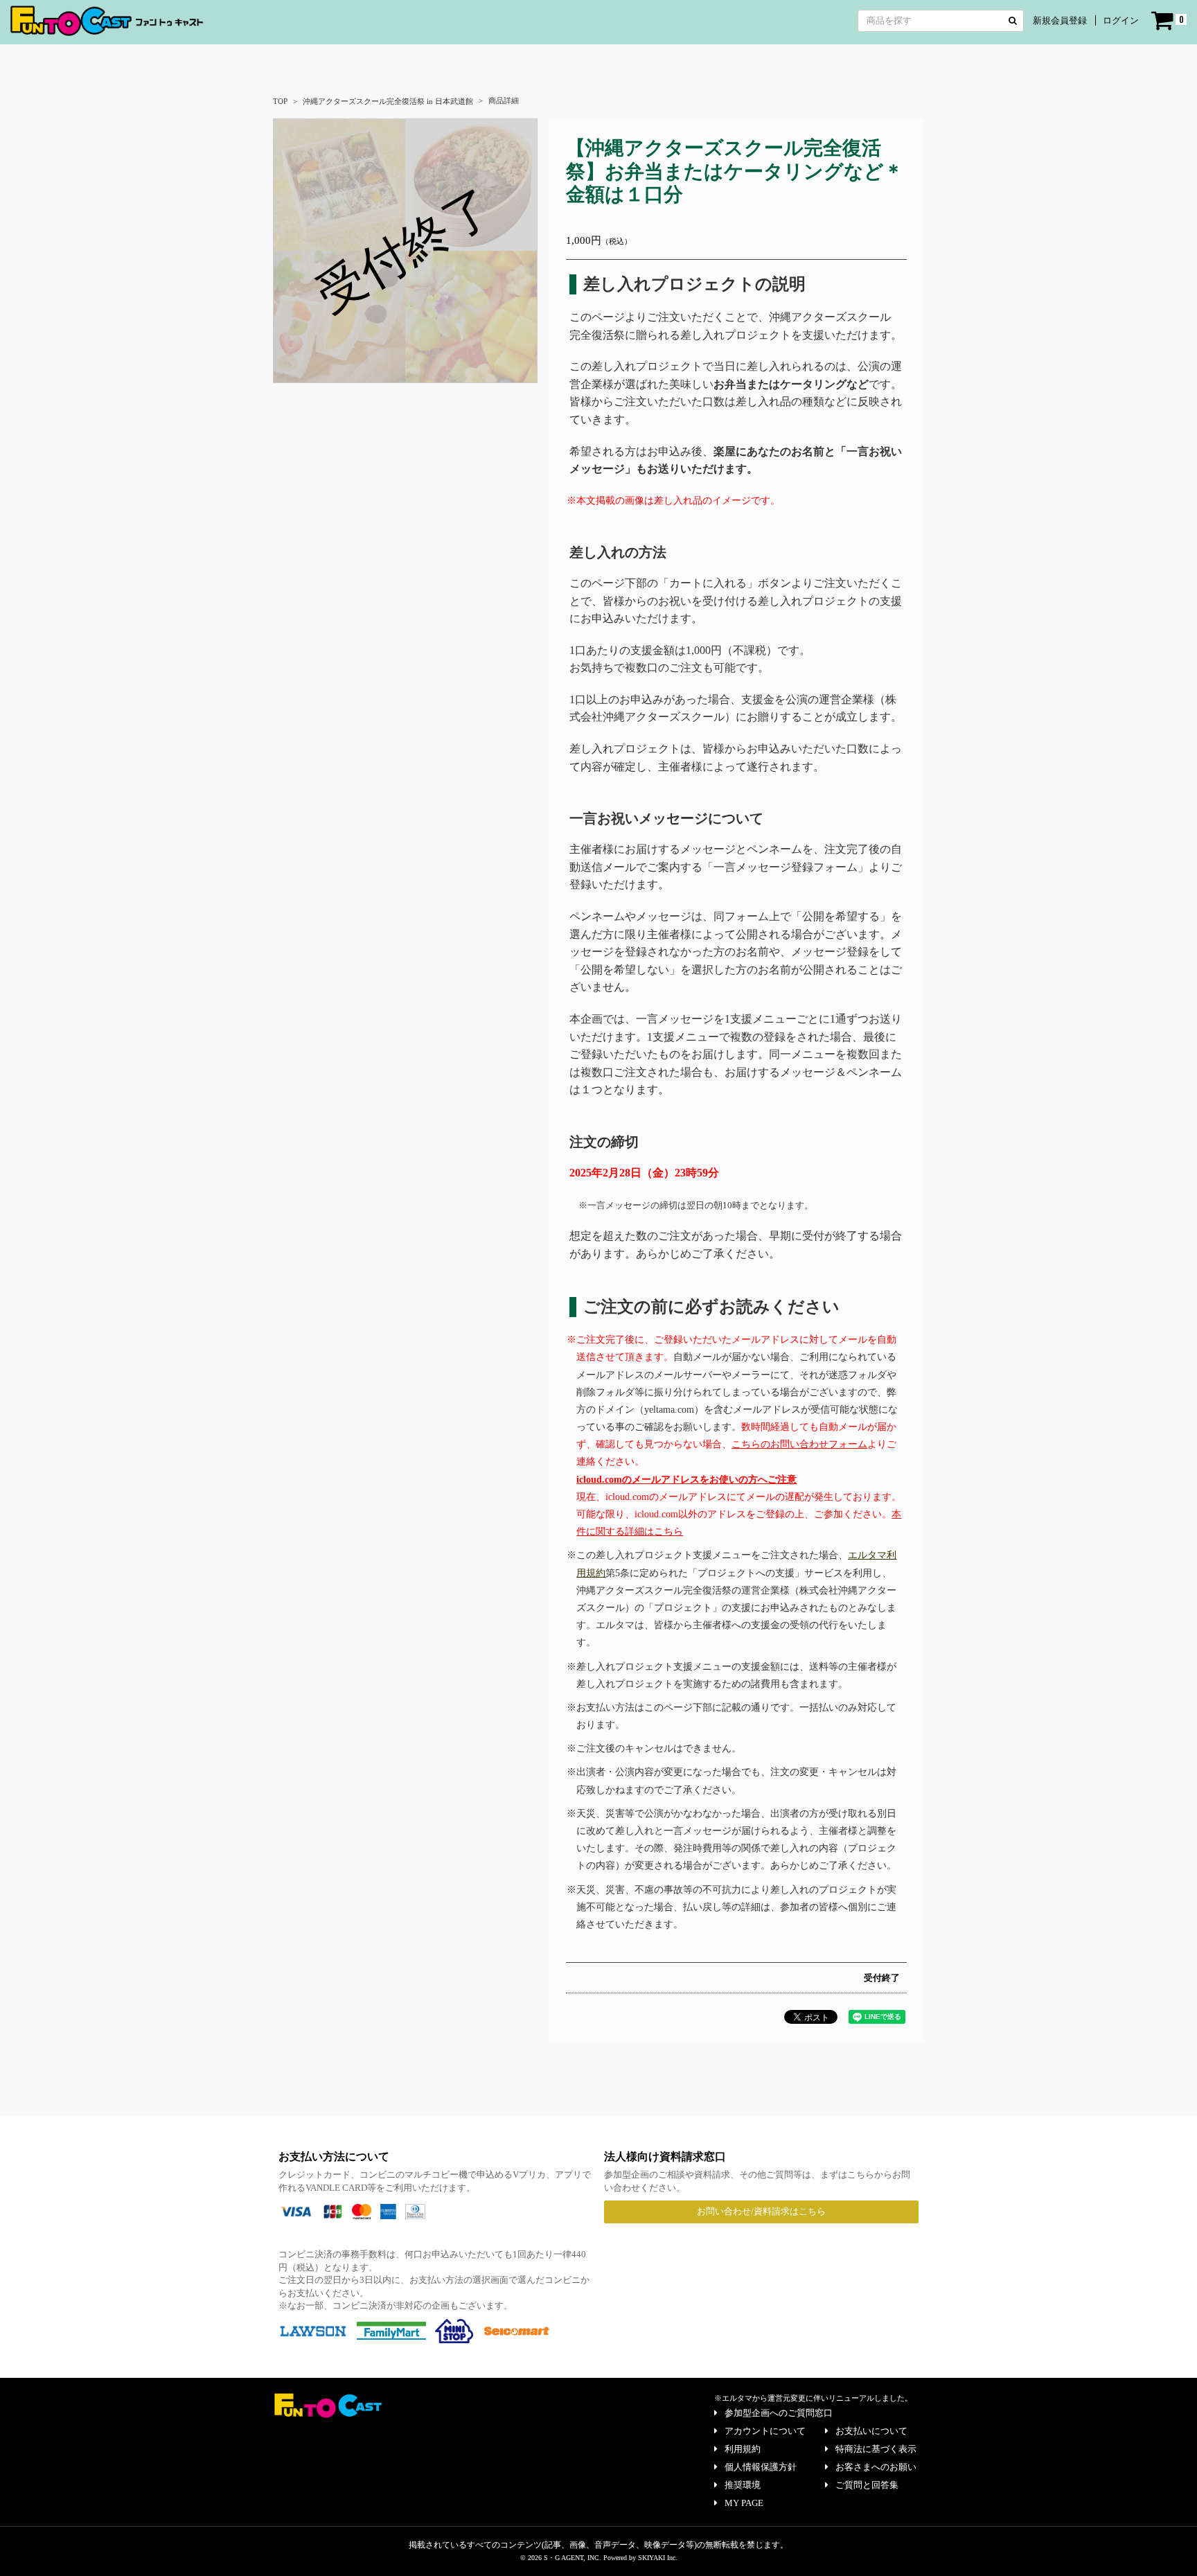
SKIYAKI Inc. (658, 2558)
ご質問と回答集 (867, 2485)
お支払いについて (871, 2431)
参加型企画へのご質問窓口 (779, 2413)
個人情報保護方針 (761, 2467)
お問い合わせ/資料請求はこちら (761, 2211)
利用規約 (743, 2449)
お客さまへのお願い (876, 2467)
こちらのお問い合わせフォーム (799, 1444)
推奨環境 (743, 2485)
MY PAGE (744, 2503)
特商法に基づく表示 (876, 2449)
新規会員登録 (1060, 20)
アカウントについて (765, 2431)
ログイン (1121, 20)
